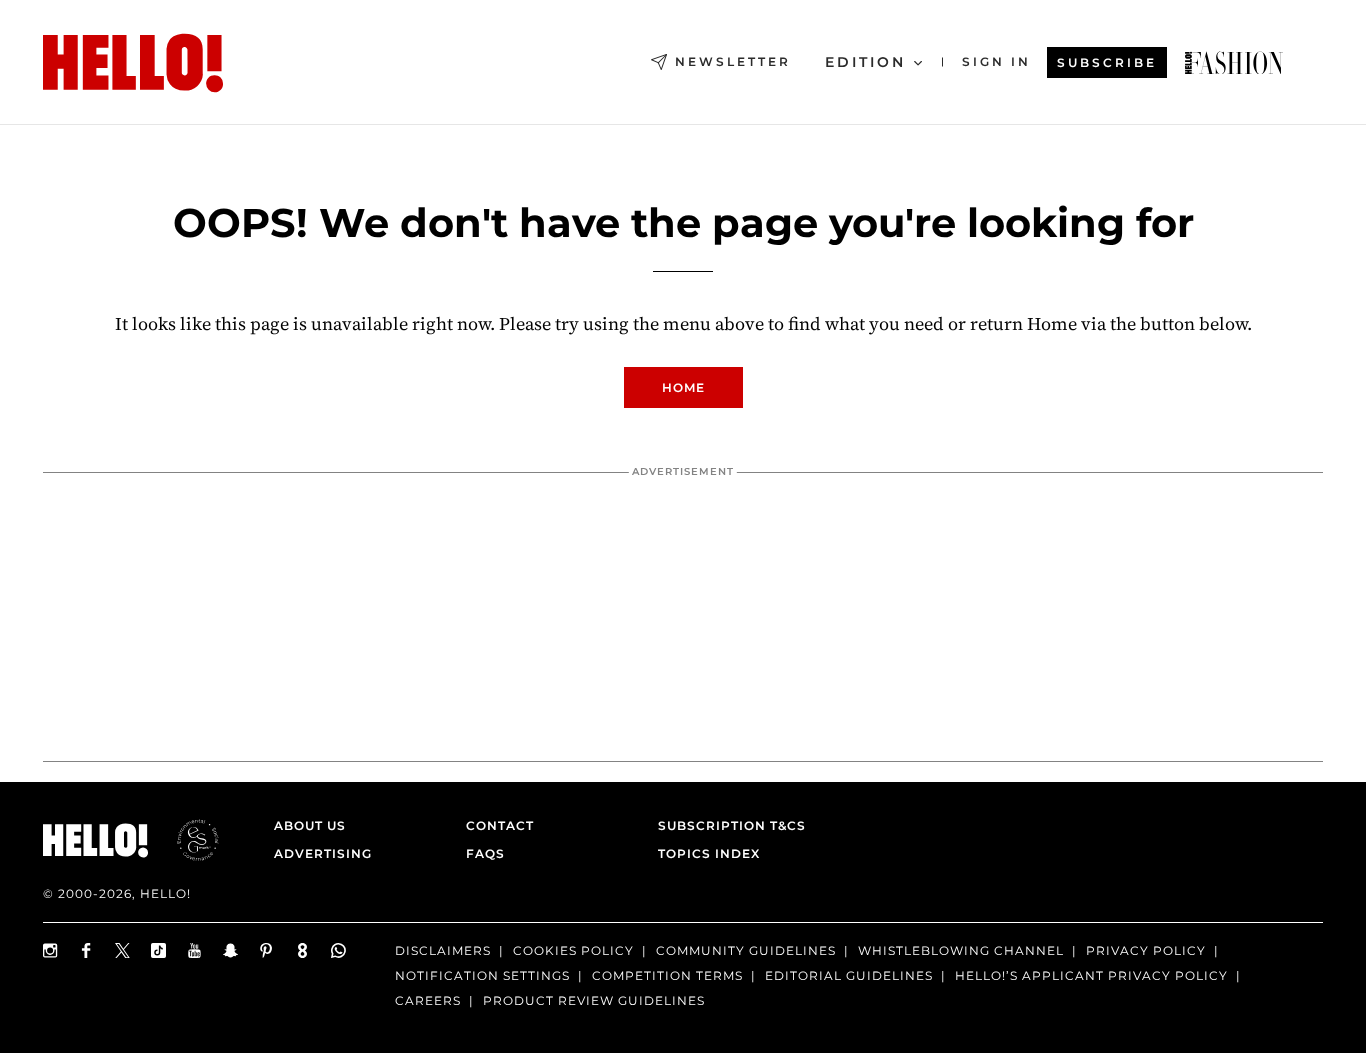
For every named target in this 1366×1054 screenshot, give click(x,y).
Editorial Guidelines (849, 975)
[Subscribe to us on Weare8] (303, 950)
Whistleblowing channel (961, 950)
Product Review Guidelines (594, 1000)
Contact (500, 825)
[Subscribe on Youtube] (195, 950)
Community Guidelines (746, 950)
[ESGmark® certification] (186, 840)
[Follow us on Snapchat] (231, 950)
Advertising (323, 853)
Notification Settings (482, 975)
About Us (310, 825)
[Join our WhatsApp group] (339, 950)
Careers (428, 1000)
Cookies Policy (573, 950)
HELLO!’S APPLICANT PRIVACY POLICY (1091, 975)
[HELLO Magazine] (133, 63)
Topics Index (709, 853)
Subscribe (1107, 62)
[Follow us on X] (123, 950)
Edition (865, 62)
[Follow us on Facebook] (87, 950)
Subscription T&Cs (726, 825)
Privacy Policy (1146, 950)
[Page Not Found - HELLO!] (1234, 63)
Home (683, 387)
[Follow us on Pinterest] (267, 950)
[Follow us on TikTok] (159, 950)
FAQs (485, 853)
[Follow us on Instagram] (51, 950)
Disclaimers (443, 950)
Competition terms (667, 975)
